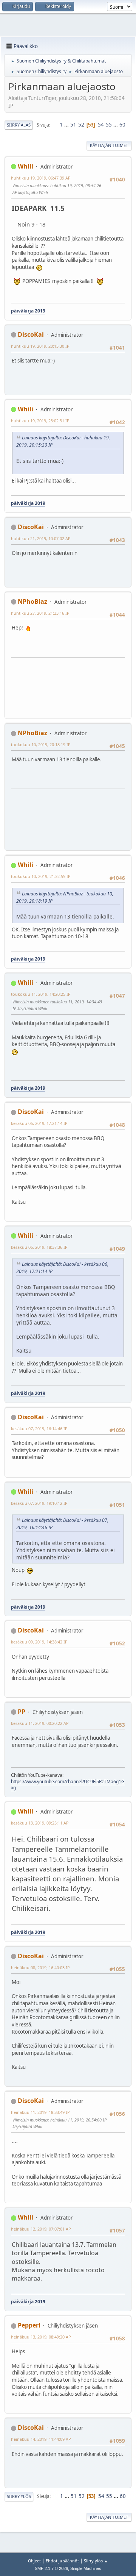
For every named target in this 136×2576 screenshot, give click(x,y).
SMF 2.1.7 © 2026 (51, 2568)
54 (101, 125)
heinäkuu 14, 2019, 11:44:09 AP (41, 2439)
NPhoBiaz (32, 601)
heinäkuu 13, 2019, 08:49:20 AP (41, 2337)
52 (81, 125)
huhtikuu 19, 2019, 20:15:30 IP (40, 346)
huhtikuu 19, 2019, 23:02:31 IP (40, 421)
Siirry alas (19, 125)
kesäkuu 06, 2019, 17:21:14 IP (39, 1123)
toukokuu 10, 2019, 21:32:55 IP (41, 876)
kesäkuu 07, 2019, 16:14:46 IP (39, 1429)
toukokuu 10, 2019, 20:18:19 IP (41, 744)
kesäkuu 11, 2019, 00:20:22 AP (40, 1723)
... (67, 125)
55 (109, 125)
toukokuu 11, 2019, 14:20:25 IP (41, 994)
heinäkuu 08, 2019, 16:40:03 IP (40, 1968)
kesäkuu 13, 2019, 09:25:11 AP (40, 1823)
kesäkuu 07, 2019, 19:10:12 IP (39, 1503)
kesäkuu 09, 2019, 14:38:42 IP (39, 1642)
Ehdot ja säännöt (62, 2561)
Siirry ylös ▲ (96, 2561)
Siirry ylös (19, 2496)
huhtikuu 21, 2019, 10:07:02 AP (41, 538)
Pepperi (29, 2325)
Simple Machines (86, 2568)
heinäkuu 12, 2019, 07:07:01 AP (41, 2229)
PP (22, 1712)
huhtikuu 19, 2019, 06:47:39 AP (41, 178)
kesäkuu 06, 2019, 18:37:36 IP (39, 1247)
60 (122, 125)
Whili (25, 166)
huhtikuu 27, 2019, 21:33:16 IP (40, 613)
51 (73, 125)
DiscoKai (31, 334)
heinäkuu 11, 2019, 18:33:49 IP (40, 2112)
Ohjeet (34, 2561)
